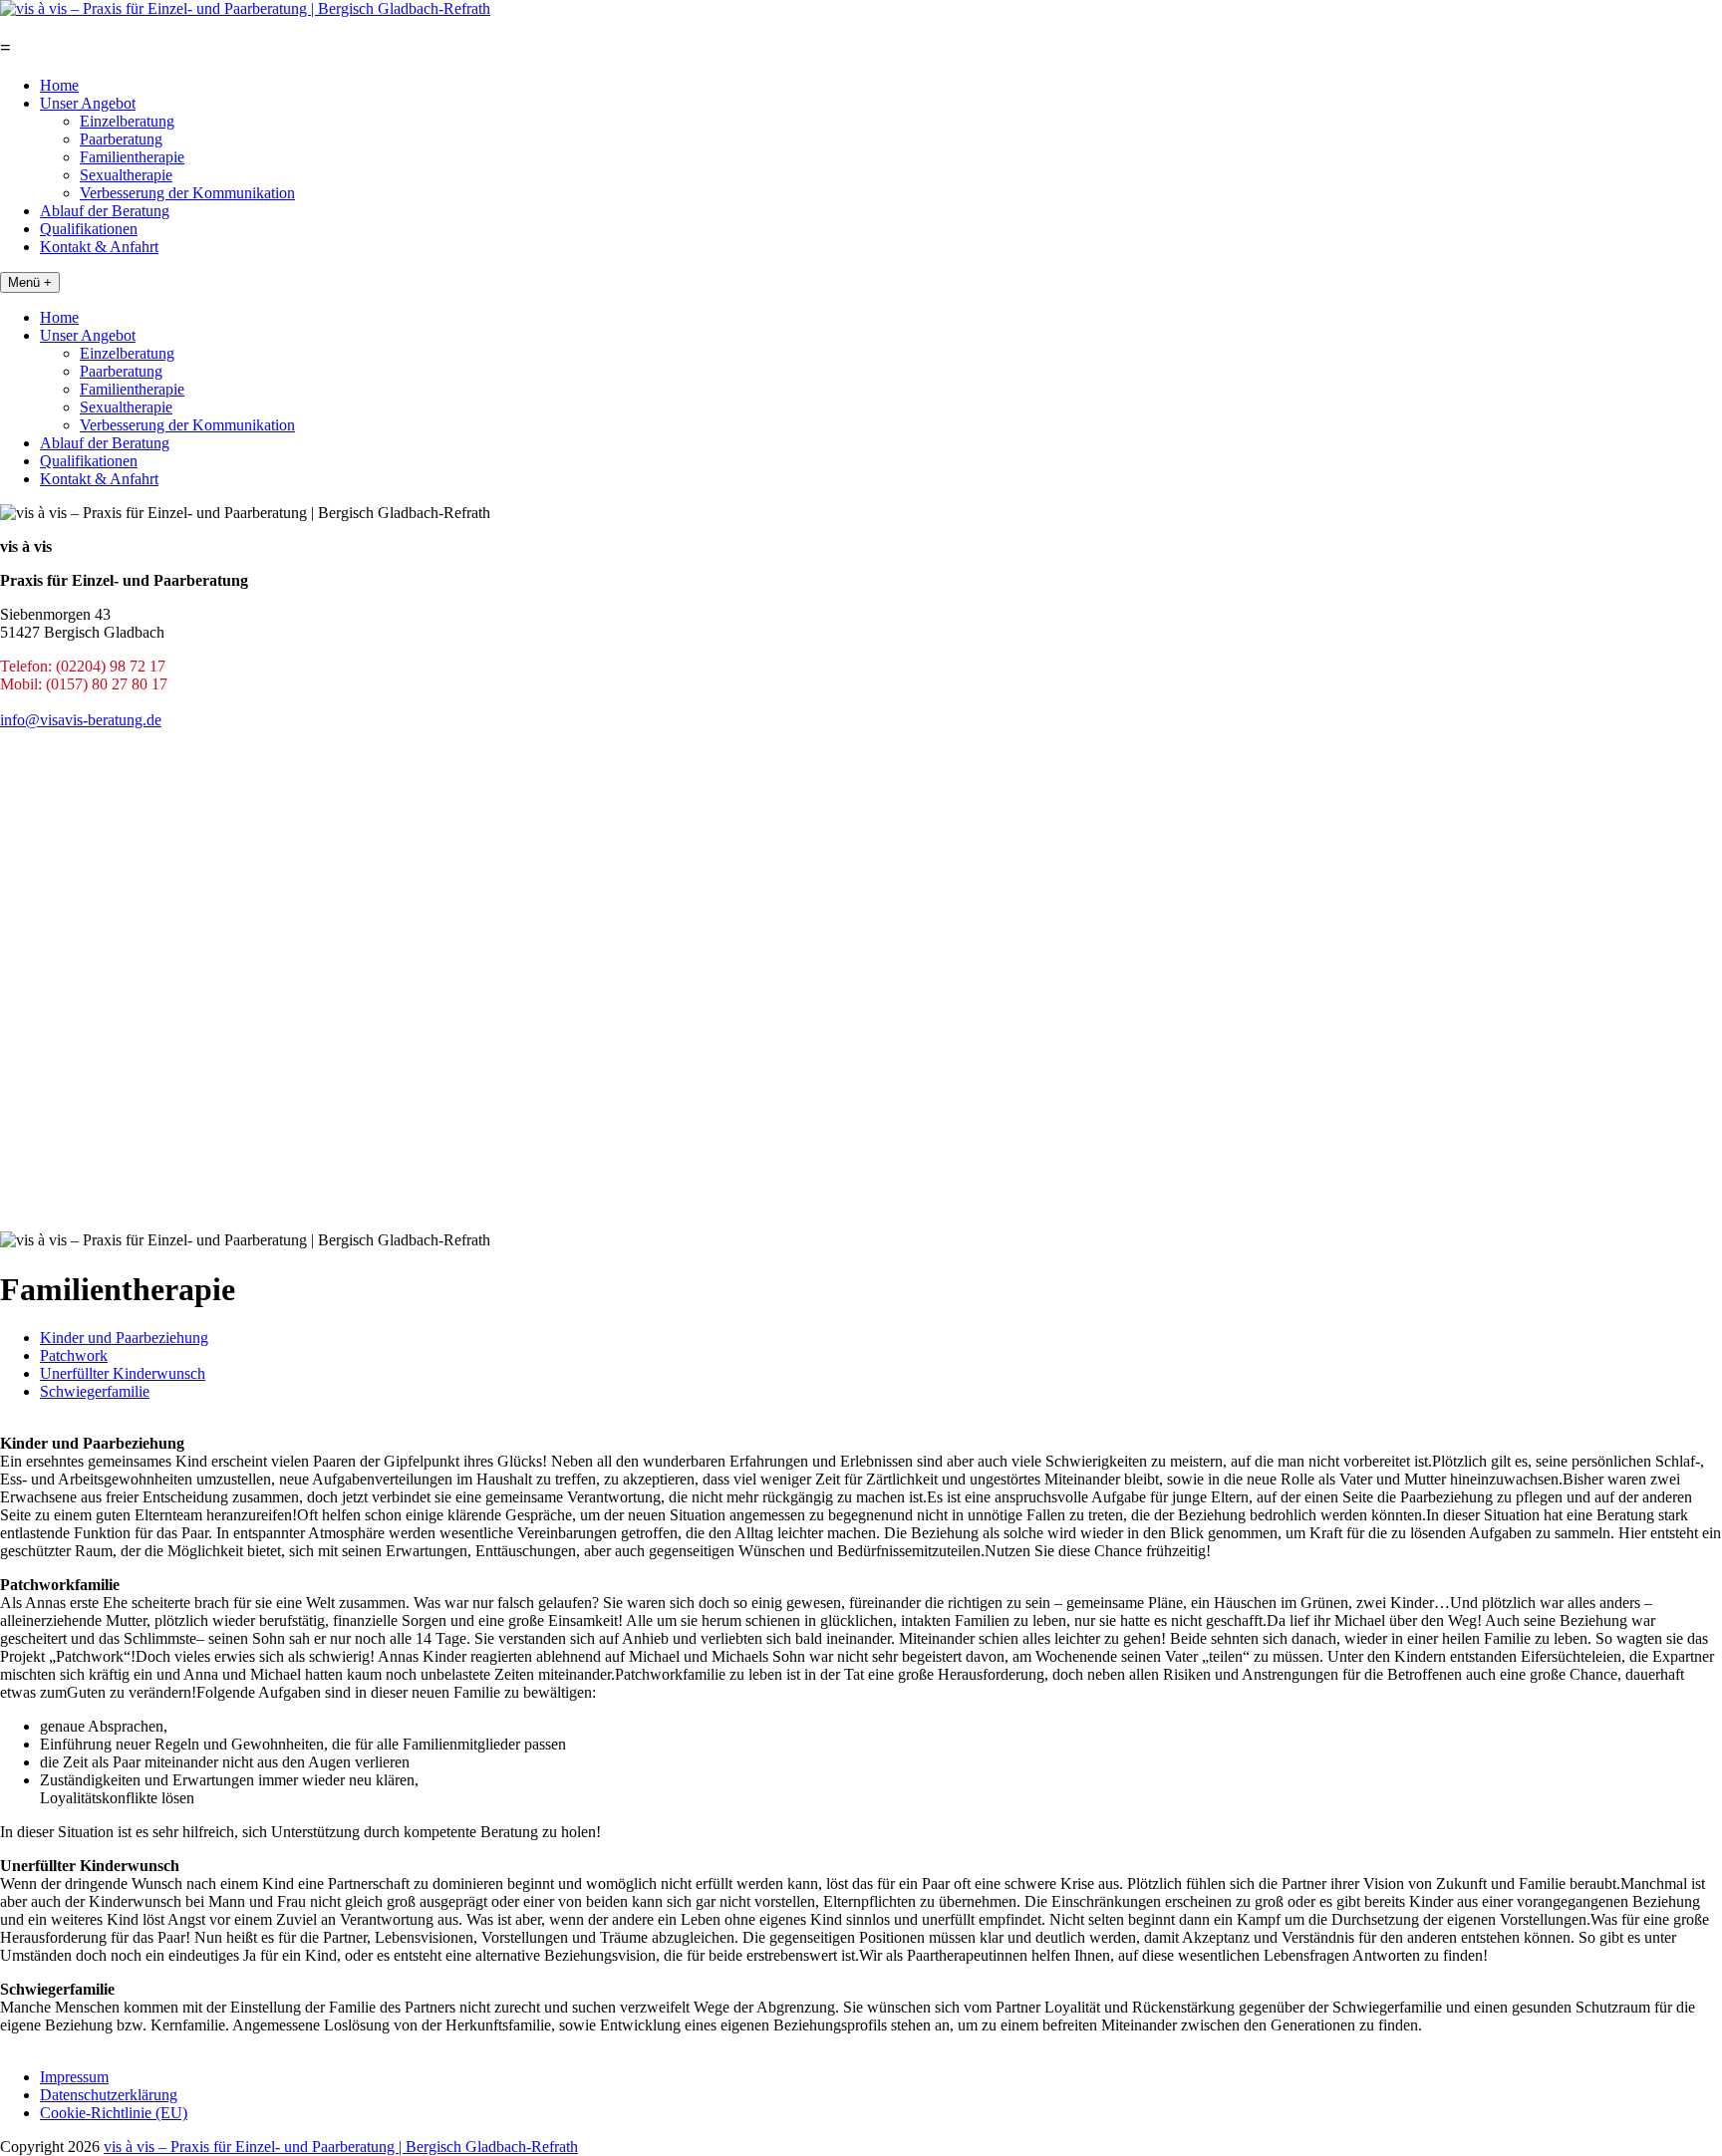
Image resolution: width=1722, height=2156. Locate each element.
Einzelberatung (127, 121)
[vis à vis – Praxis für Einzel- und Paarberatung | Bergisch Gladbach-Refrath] (245, 8)
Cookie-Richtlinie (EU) (114, 2113)
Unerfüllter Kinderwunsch (123, 1373)
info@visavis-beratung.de (81, 720)
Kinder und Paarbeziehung (124, 1338)
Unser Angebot (88, 103)
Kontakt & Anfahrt (99, 247)
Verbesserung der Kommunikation (187, 193)
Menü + (30, 282)
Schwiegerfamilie (95, 1391)
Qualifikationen (89, 229)
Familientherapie (132, 157)
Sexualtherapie (126, 175)
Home (59, 85)
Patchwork (74, 1355)
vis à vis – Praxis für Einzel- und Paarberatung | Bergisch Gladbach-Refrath (341, 2147)
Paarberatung (121, 139)
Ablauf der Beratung (105, 211)
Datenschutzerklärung (109, 2095)
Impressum (74, 2077)
